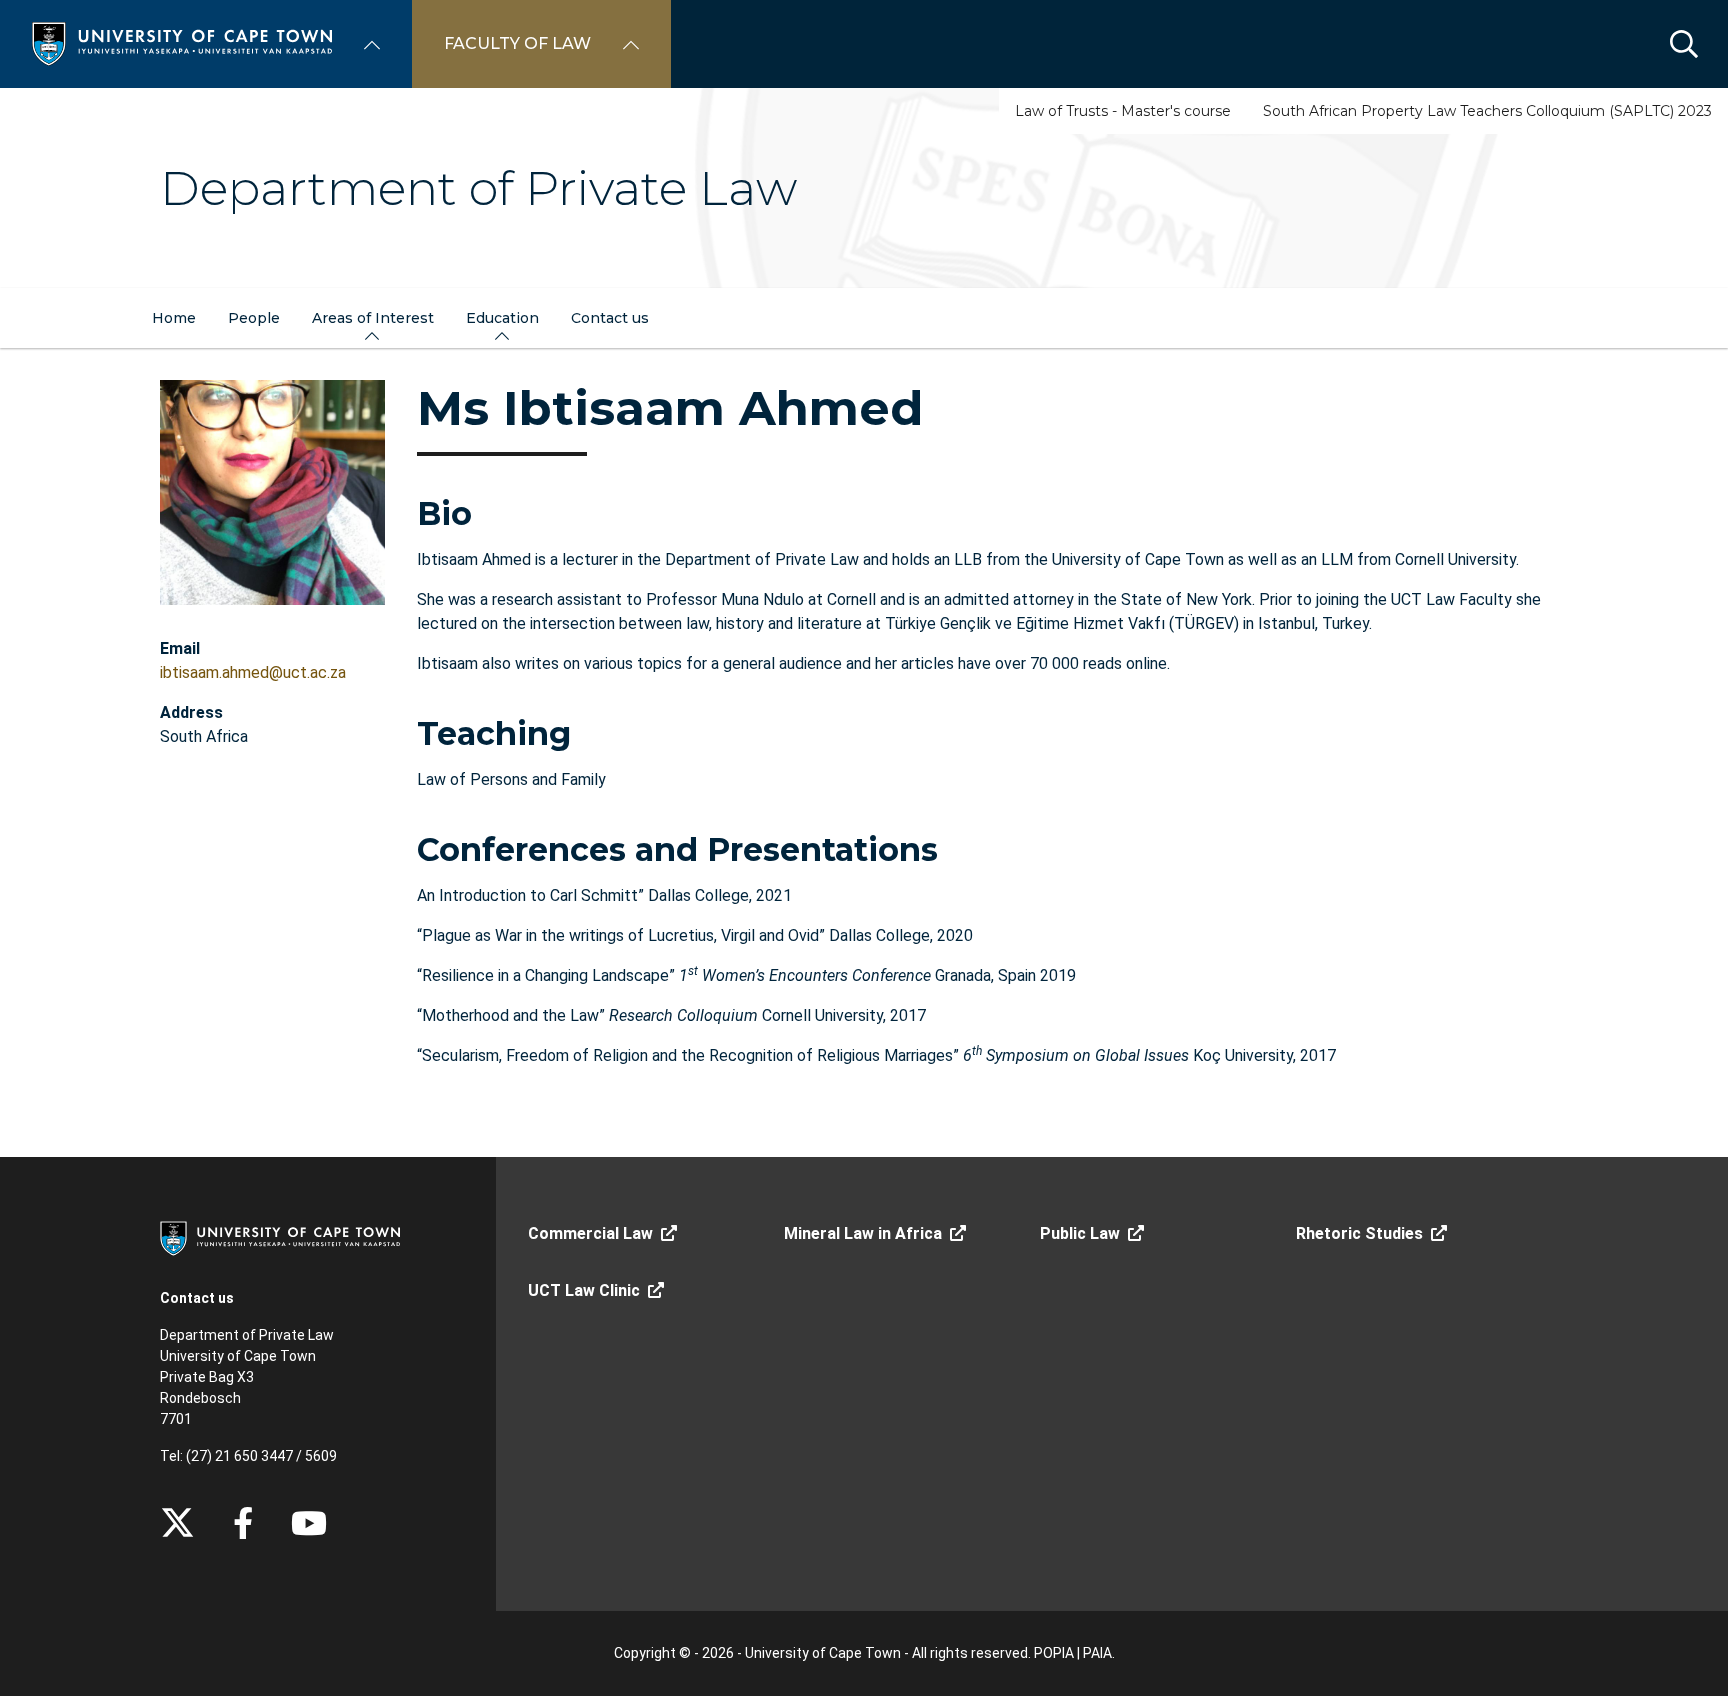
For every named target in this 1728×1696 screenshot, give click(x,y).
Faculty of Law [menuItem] (517, 43)
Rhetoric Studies (1359, 1233)
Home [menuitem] (174, 318)
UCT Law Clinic (584, 1290)
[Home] (182, 42)
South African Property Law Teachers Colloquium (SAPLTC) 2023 (1487, 111)
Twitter (177, 1523)
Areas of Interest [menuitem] (373, 318)
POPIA (1054, 1653)
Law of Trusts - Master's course (1123, 111)
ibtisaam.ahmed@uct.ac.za (253, 672)
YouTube (309, 1523)
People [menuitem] (254, 318)
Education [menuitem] (502, 318)
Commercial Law (590, 1233)
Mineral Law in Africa (863, 1233)
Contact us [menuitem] (610, 318)
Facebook (243, 1523)
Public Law (1080, 1233)
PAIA (1097, 1653)
